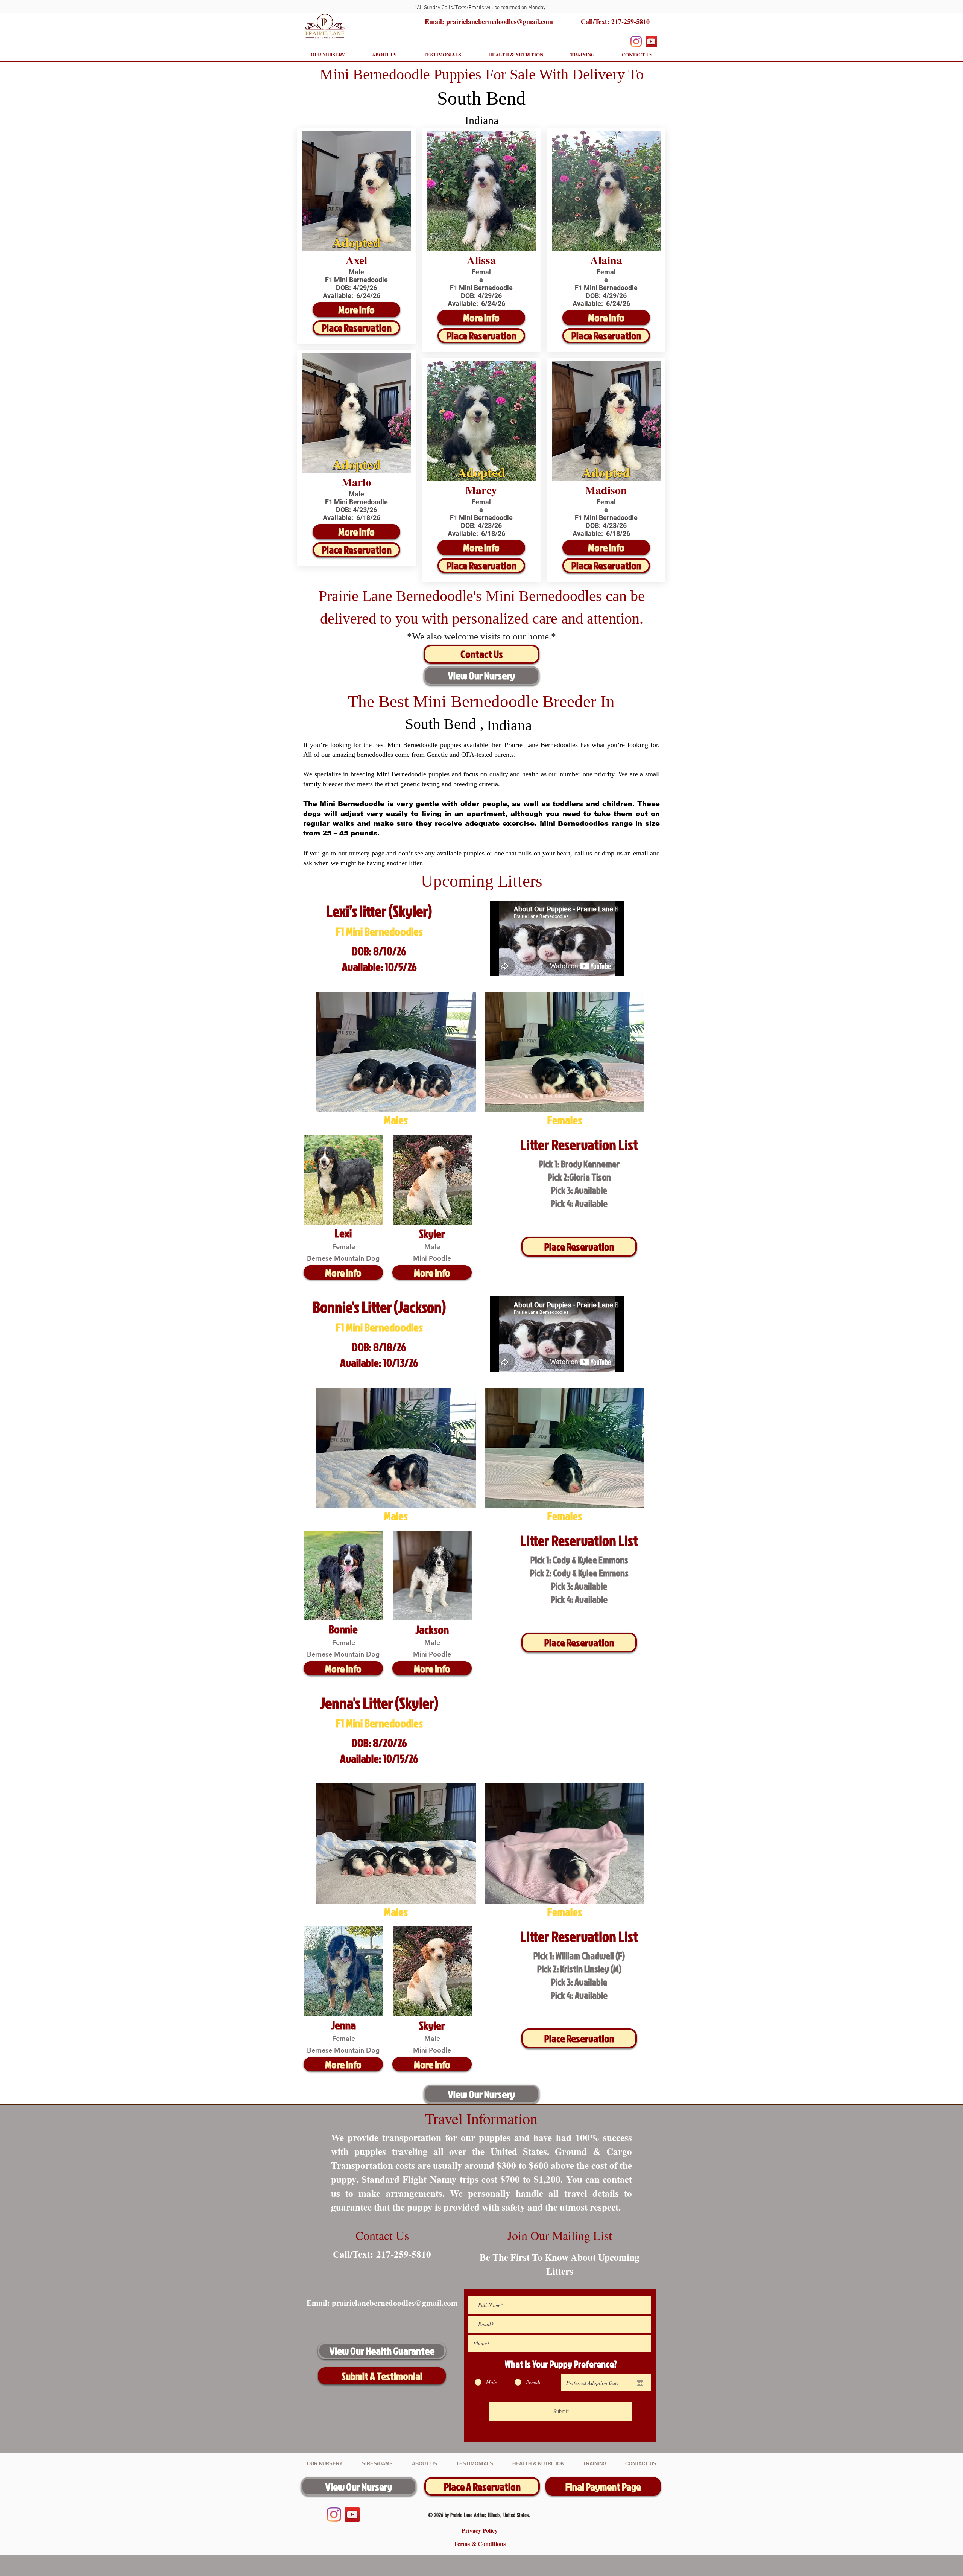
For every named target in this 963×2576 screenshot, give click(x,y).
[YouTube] (651, 41)
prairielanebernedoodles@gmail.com (395, 2303)
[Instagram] (636, 41)
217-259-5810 (630, 21)
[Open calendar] (640, 2383)
